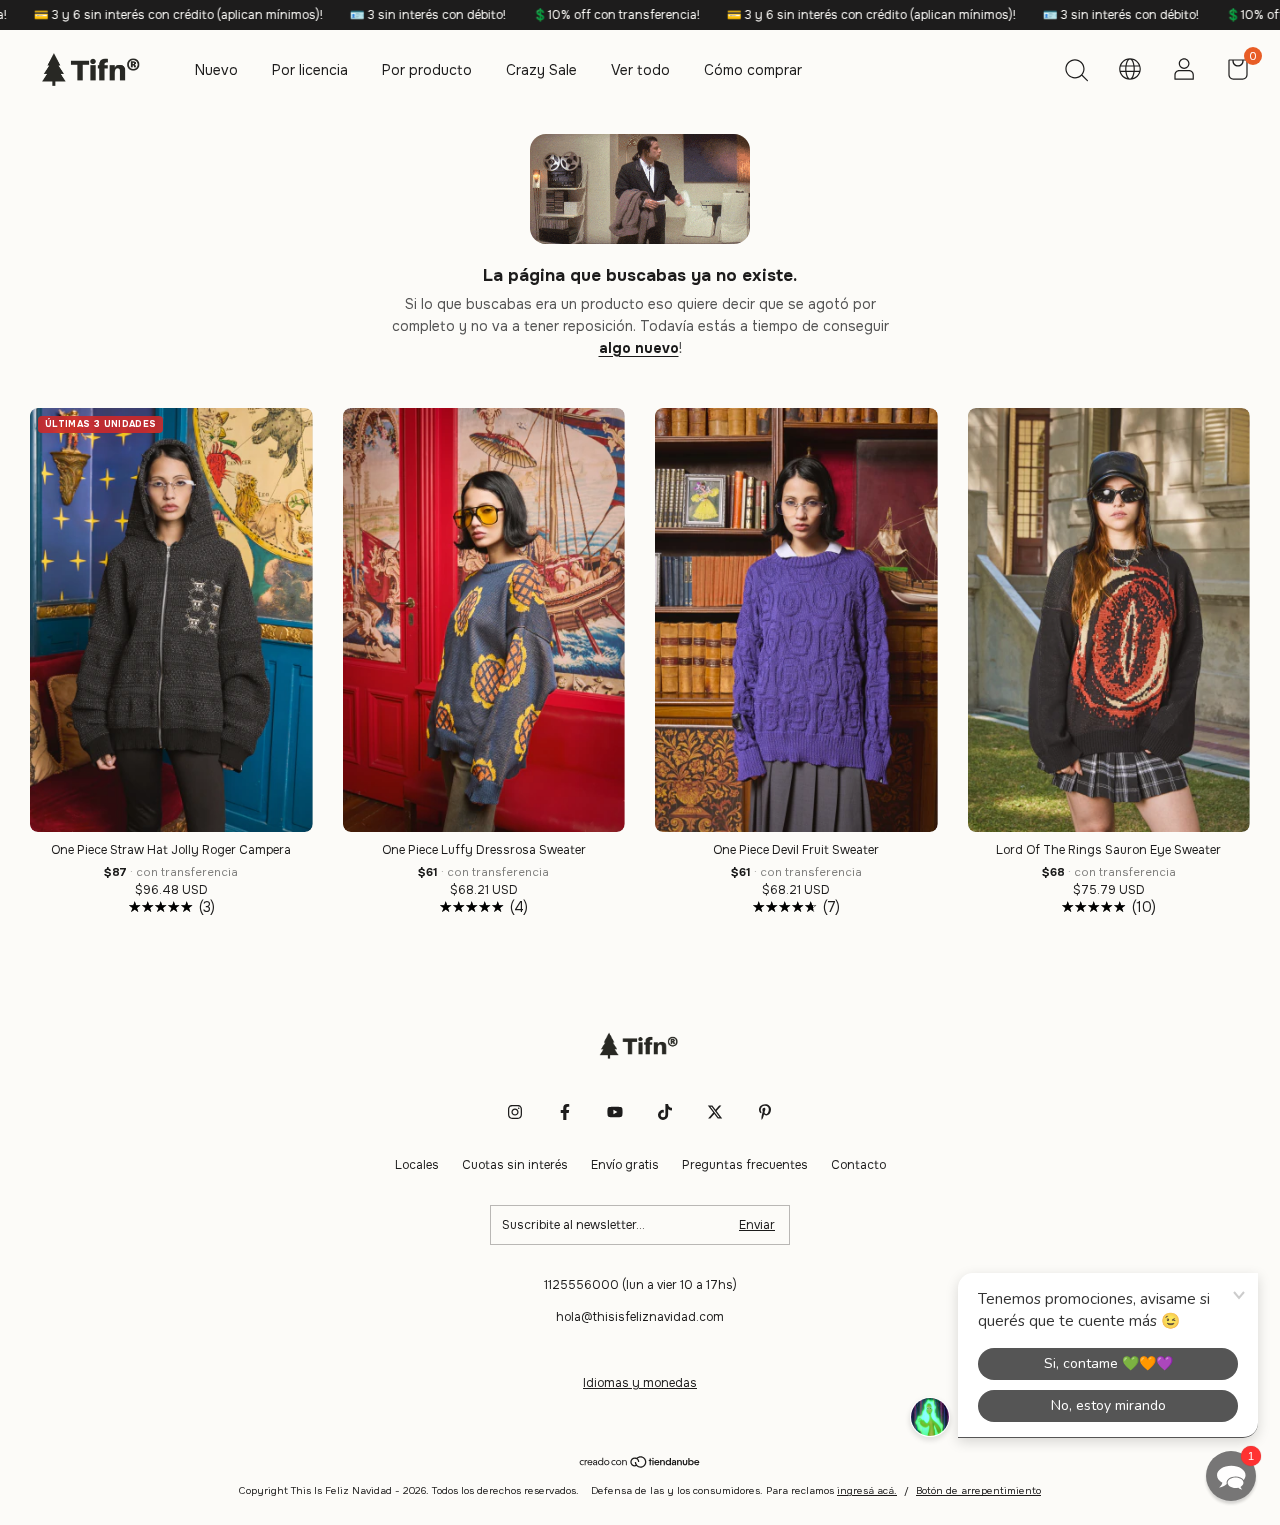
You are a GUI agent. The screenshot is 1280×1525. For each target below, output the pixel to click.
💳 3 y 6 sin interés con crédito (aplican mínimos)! (792, 15)
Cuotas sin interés (515, 1165)
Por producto (427, 70)
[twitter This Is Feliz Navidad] (715, 1112)
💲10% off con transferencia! (537, 15)
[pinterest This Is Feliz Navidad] (765, 1112)
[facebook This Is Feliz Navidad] (565, 1112)
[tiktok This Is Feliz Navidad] (665, 1112)
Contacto (858, 1165)
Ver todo (640, 70)
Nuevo (216, 70)
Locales (417, 1165)
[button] (1231, 1476)
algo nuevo (639, 348)
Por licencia (310, 70)
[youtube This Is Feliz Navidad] (615, 1112)
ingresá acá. (867, 1490)
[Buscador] (1076, 73)
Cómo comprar (753, 70)
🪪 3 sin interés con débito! (348, 15)
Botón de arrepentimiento (978, 1490)
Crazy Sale (541, 70)
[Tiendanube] (640, 1463)
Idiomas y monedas (640, 1383)
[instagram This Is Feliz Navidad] (515, 1112)
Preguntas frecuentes (745, 1165)
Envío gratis (625, 1165)
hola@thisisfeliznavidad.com (640, 1317)
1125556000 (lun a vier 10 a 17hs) (640, 1285)
